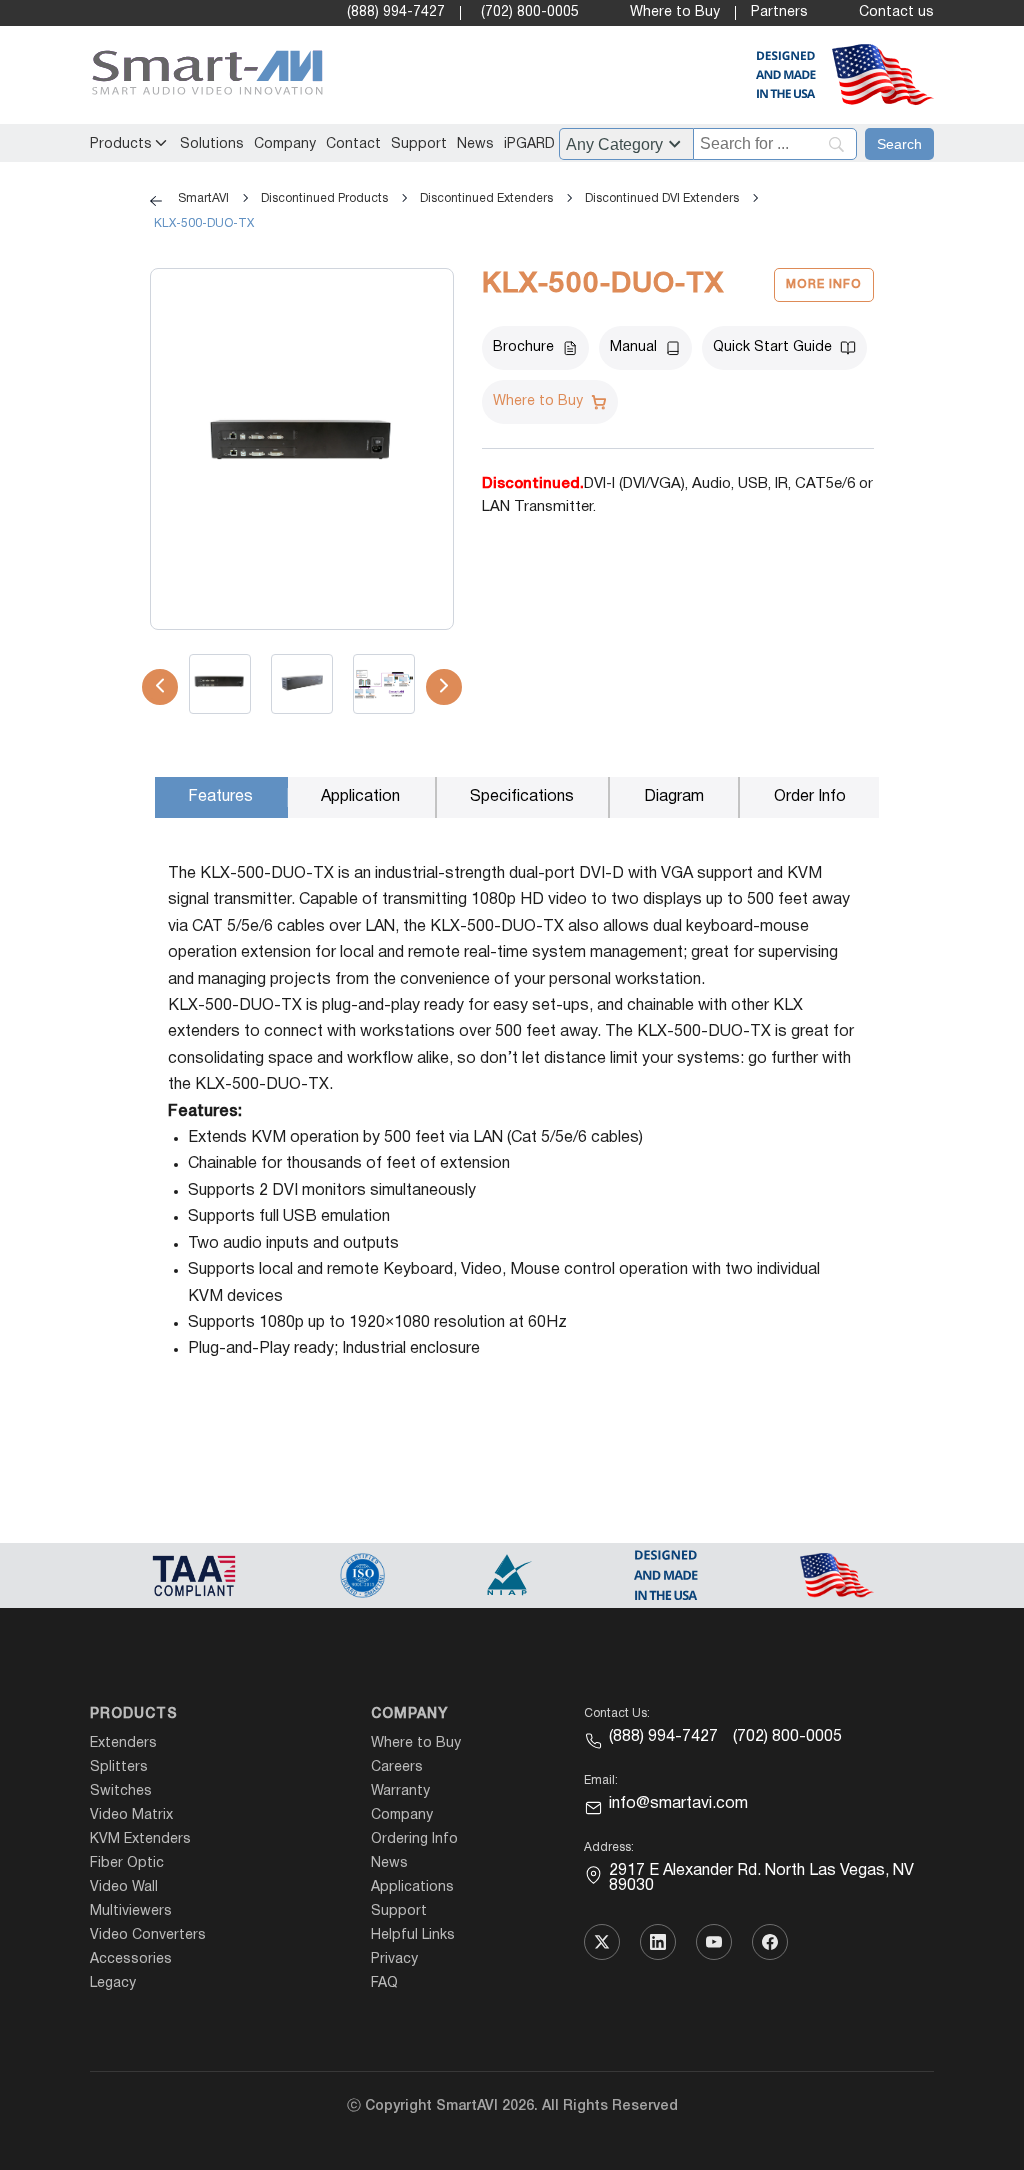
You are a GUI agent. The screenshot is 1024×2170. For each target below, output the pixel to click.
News (475, 144)
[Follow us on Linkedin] (658, 1942)
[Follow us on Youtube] (714, 1942)
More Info (824, 284)
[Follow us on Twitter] (602, 1942)
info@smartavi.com (678, 1804)
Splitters (119, 1767)
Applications (412, 1887)
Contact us (896, 12)
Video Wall (124, 1887)
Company (285, 144)
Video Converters (148, 1935)
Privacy (394, 1959)
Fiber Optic (127, 1863)
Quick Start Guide (772, 347)
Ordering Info (414, 1839)
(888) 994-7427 (396, 12)
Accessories (131, 1959)
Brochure (523, 347)
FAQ (384, 1983)
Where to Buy (675, 12)
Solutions (212, 144)
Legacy (113, 1983)
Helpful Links (413, 1935)
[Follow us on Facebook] (770, 1942)
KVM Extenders (140, 1839)
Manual (633, 347)
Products (121, 144)
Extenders (123, 1743)
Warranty (400, 1791)
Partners (779, 12)
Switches (121, 1791)
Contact (353, 144)
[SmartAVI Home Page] (202, 75)
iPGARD (529, 144)
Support (419, 144)
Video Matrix (131, 1815)
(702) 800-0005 (530, 12)
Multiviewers (131, 1911)
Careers (397, 1767)
